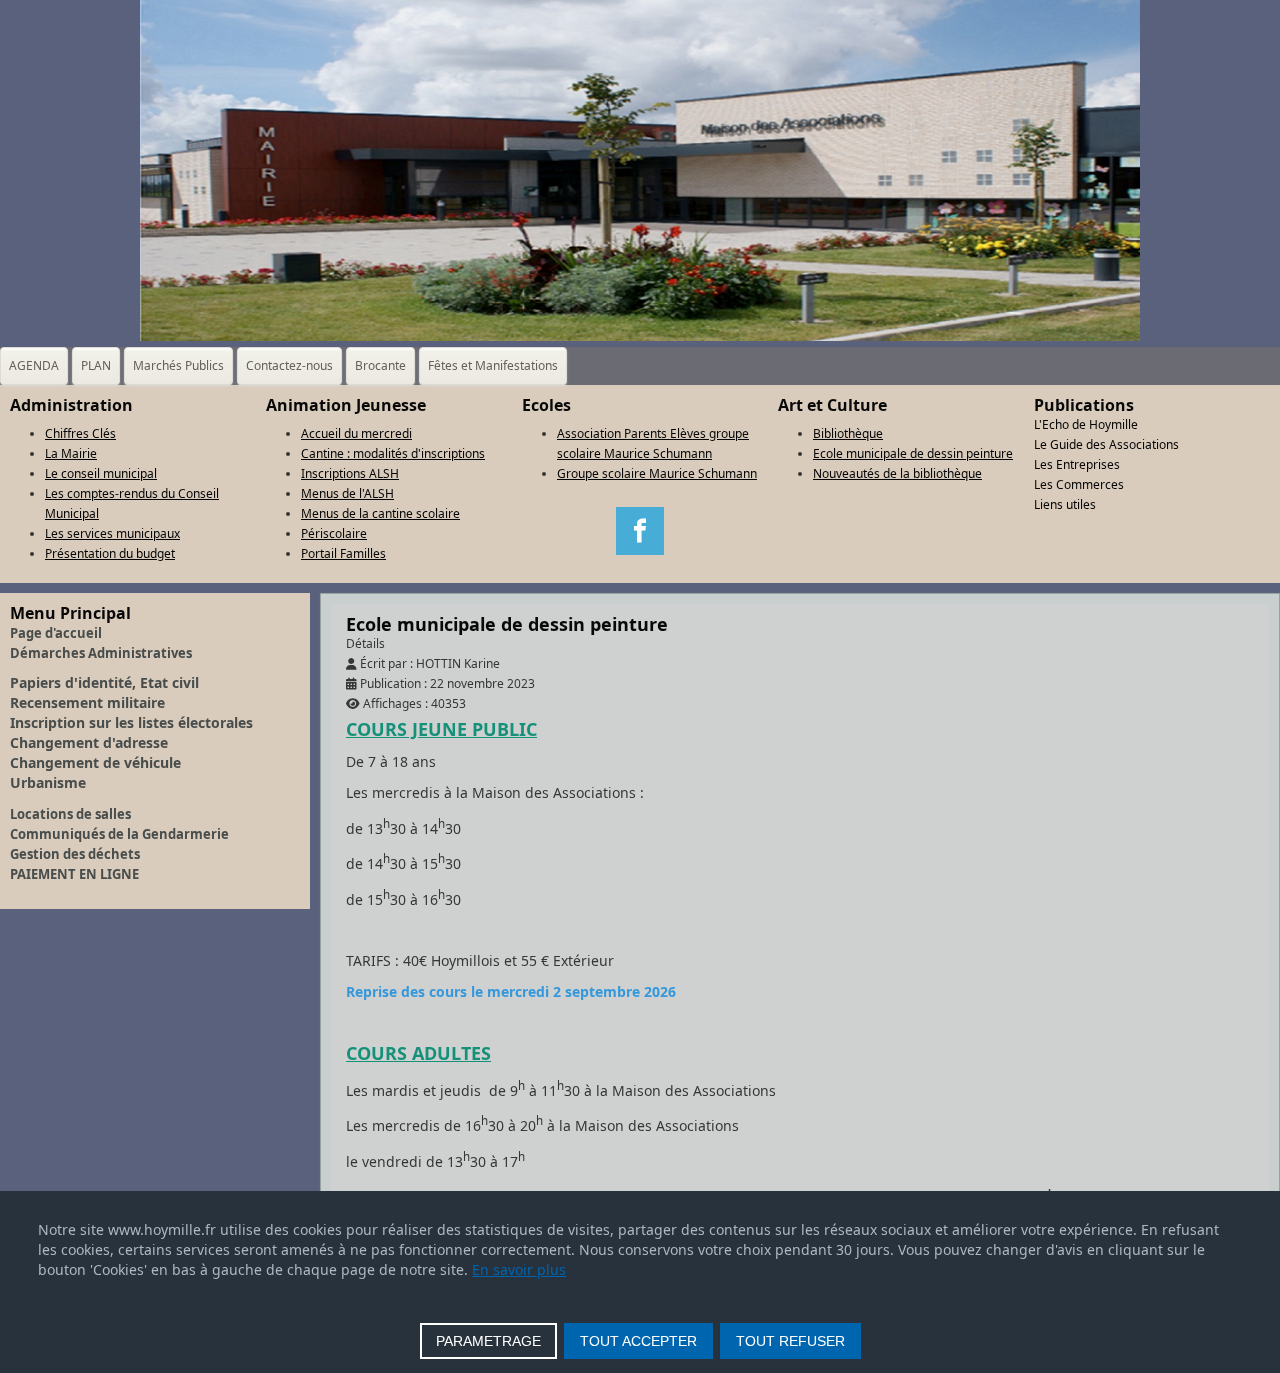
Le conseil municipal (101, 473)
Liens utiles (1065, 504)
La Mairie (71, 453)
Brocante (380, 365)
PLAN (96, 365)
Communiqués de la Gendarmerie (119, 834)
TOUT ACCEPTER (638, 1341)
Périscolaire (334, 533)
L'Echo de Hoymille (1086, 424)
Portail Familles (343, 553)
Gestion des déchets (75, 854)
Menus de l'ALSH (347, 493)
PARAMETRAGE (488, 1341)
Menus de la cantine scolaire (380, 513)
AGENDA (34, 365)
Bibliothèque (848, 433)
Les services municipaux (112, 533)
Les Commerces (1079, 484)
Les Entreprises (1077, 464)
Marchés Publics (178, 365)
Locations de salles (70, 814)
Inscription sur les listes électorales (131, 722)
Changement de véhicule (95, 762)
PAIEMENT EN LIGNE (74, 874)
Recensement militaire (87, 702)
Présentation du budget (110, 553)
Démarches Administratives (101, 653)
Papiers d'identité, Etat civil (104, 682)
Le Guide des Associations (1106, 444)
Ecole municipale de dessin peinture (913, 453)
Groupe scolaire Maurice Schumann (657, 473)
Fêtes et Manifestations (493, 365)
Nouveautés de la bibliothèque (897, 473)
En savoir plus (519, 1269)
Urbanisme (48, 782)
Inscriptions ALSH (350, 473)
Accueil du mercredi (356, 433)
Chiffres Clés (80, 433)
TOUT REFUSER (790, 1341)
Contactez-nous (289, 365)
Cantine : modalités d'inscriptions (393, 453)
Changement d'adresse (89, 742)
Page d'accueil (56, 633)
